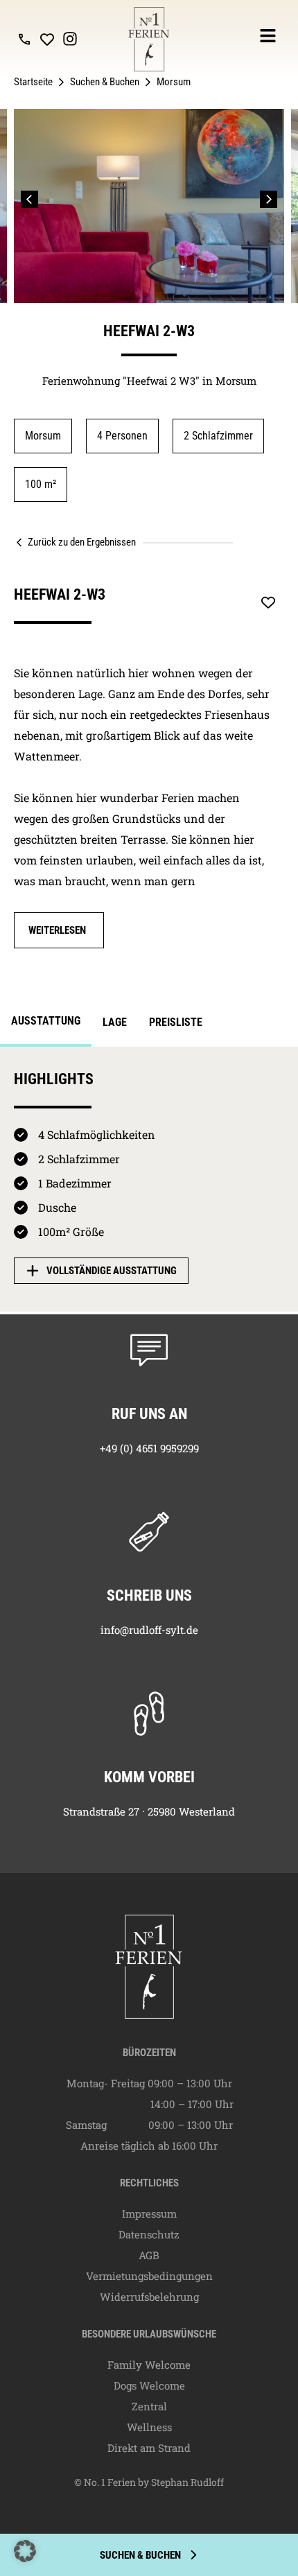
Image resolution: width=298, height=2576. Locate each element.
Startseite (33, 82)
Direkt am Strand (149, 2448)
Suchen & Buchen (105, 82)
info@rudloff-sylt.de (149, 1630)
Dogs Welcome (149, 2385)
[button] (29, 199)
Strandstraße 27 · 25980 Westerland (149, 1811)
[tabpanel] (149, 1180)
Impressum (149, 2213)
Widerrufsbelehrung (149, 2297)
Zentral (149, 2406)
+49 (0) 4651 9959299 (149, 1448)
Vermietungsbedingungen (149, 2276)
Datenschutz (149, 2234)
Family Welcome (149, 2365)
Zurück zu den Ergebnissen (82, 542)
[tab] (46, 1025)
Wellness (149, 2427)
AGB (149, 2255)
